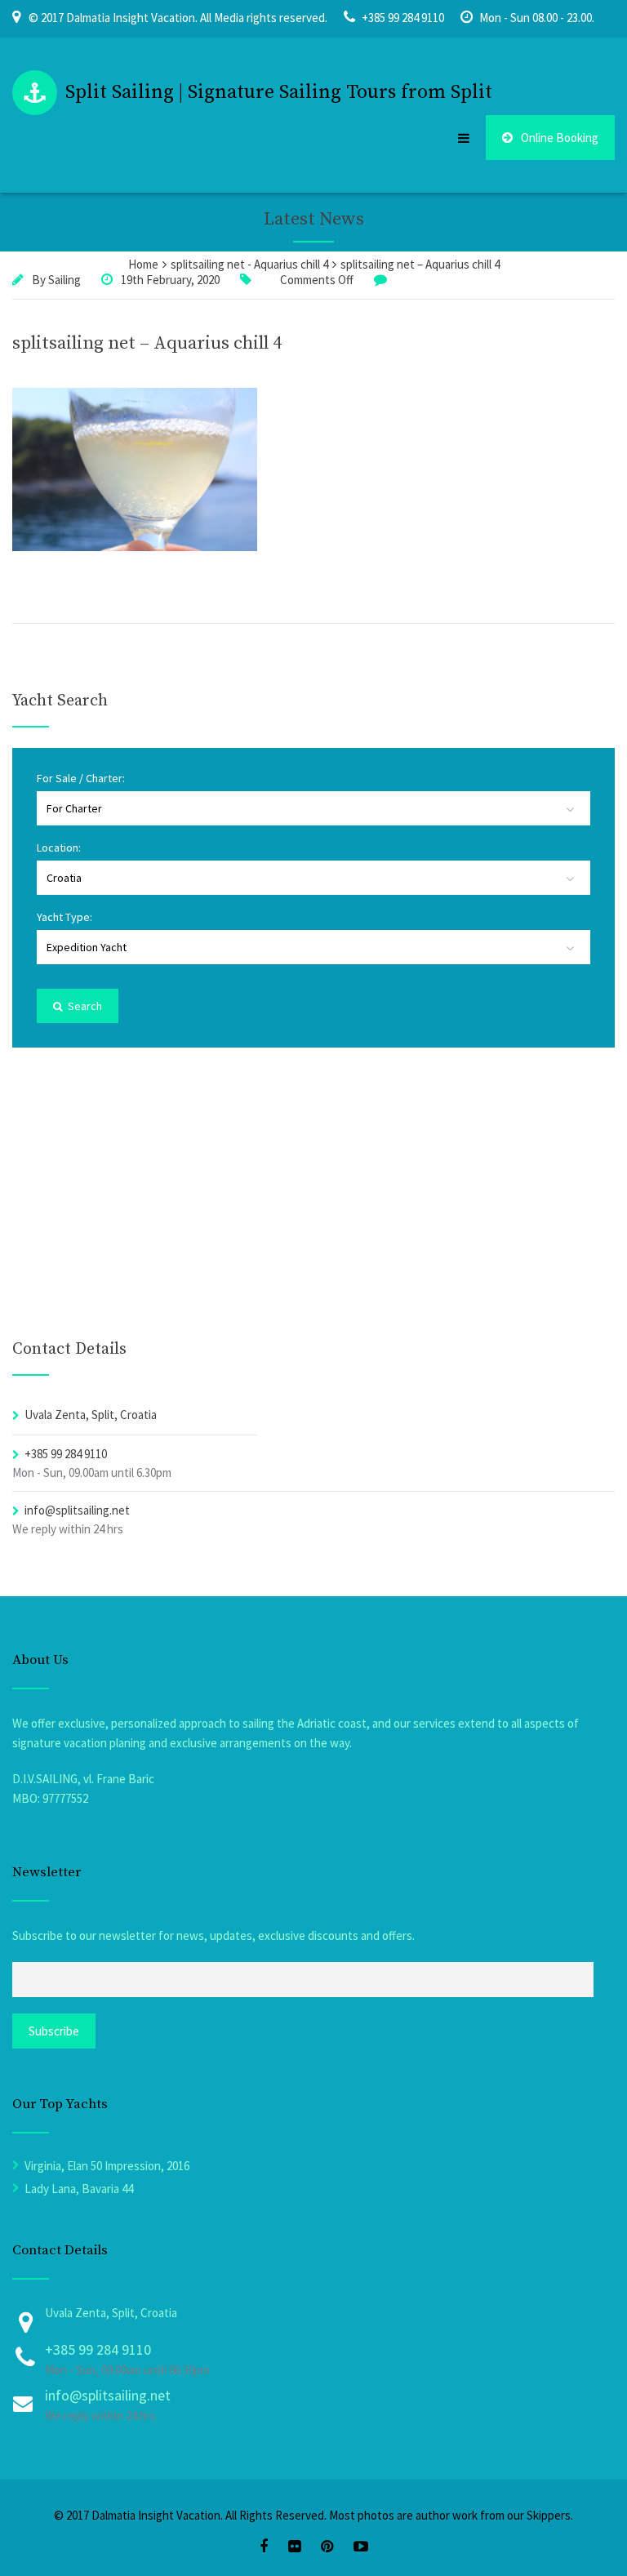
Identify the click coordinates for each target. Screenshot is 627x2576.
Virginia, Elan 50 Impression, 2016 (107, 2166)
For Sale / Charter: (81, 778)
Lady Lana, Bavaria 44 (79, 2189)
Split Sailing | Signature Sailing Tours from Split (279, 92)
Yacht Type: (64, 917)
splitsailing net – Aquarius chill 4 (147, 343)
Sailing (64, 280)
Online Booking (560, 138)
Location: (59, 848)
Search (84, 1006)
